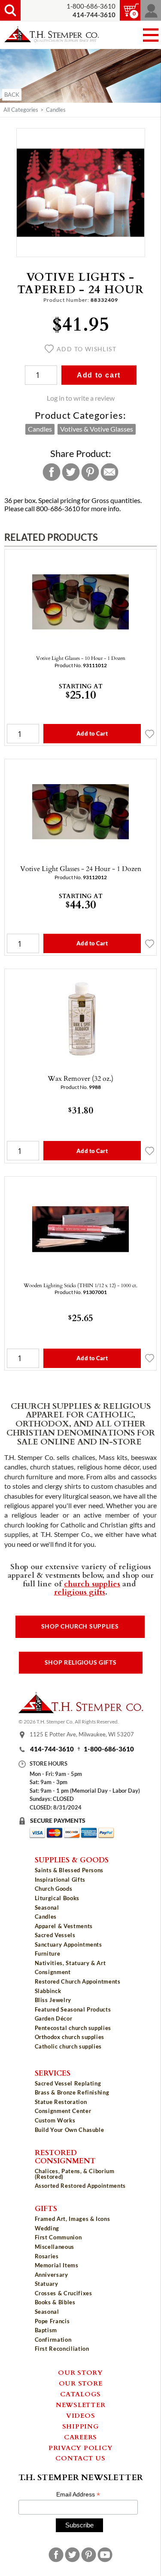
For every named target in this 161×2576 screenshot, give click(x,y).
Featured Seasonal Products (73, 2009)
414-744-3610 (52, 1749)
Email (109, 472)
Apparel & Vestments (64, 1926)
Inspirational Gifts (60, 1880)
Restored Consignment (65, 2156)
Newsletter (81, 2404)
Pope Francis (52, 2321)
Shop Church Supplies (80, 1626)
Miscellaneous (55, 2247)
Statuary (47, 2284)
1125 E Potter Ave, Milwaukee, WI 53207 (82, 1735)
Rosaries (47, 2256)
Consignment (53, 1972)
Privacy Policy (81, 2447)
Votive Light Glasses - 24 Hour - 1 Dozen (81, 868)
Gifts (46, 2208)
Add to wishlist (87, 349)
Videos (81, 2415)
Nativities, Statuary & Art (70, 1963)
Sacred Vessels (55, 1935)
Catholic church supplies (68, 2046)
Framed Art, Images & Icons (73, 2219)
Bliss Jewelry (53, 2000)
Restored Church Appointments (78, 1981)
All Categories (21, 110)
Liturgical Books (57, 1898)
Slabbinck (48, 1991)
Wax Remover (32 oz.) (80, 1078)
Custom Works (55, 2120)
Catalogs (80, 2394)
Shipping (81, 2426)
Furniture (48, 1953)
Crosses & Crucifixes (64, 2293)
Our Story (80, 2372)
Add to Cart (92, 733)
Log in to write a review (81, 398)
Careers (80, 2437)
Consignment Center (63, 2111)
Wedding (47, 2228)
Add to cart (99, 375)
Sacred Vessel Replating (68, 2083)
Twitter (71, 472)
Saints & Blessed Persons (69, 1870)
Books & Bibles (55, 2302)
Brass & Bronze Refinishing (72, 2092)
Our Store (81, 2383)
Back (12, 95)
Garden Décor (54, 2018)
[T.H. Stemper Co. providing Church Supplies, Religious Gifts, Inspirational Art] (81, 1711)
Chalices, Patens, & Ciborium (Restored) (75, 2174)
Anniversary (52, 2275)
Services (53, 2073)
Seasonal (47, 1907)
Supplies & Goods (72, 1859)
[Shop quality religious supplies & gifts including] (81, 2053)
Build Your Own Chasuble (70, 2130)
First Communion (58, 2237)
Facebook (52, 472)
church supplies (92, 1583)
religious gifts (80, 1592)
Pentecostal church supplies (73, 2028)
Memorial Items (57, 2265)
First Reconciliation (62, 2349)
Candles (56, 110)
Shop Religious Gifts (81, 1662)
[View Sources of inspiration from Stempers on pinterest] (89, 2555)
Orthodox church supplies (70, 2037)
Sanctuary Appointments (68, 1944)
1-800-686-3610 (91, 6)
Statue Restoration (61, 2102)
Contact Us (80, 2458)
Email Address (78, 2495)
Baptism (46, 2330)
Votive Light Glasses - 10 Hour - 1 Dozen (81, 658)
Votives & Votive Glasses (97, 429)
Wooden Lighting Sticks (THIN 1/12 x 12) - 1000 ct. (80, 1285)
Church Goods (54, 1889)
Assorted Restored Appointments (80, 2186)
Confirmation (53, 2340)
